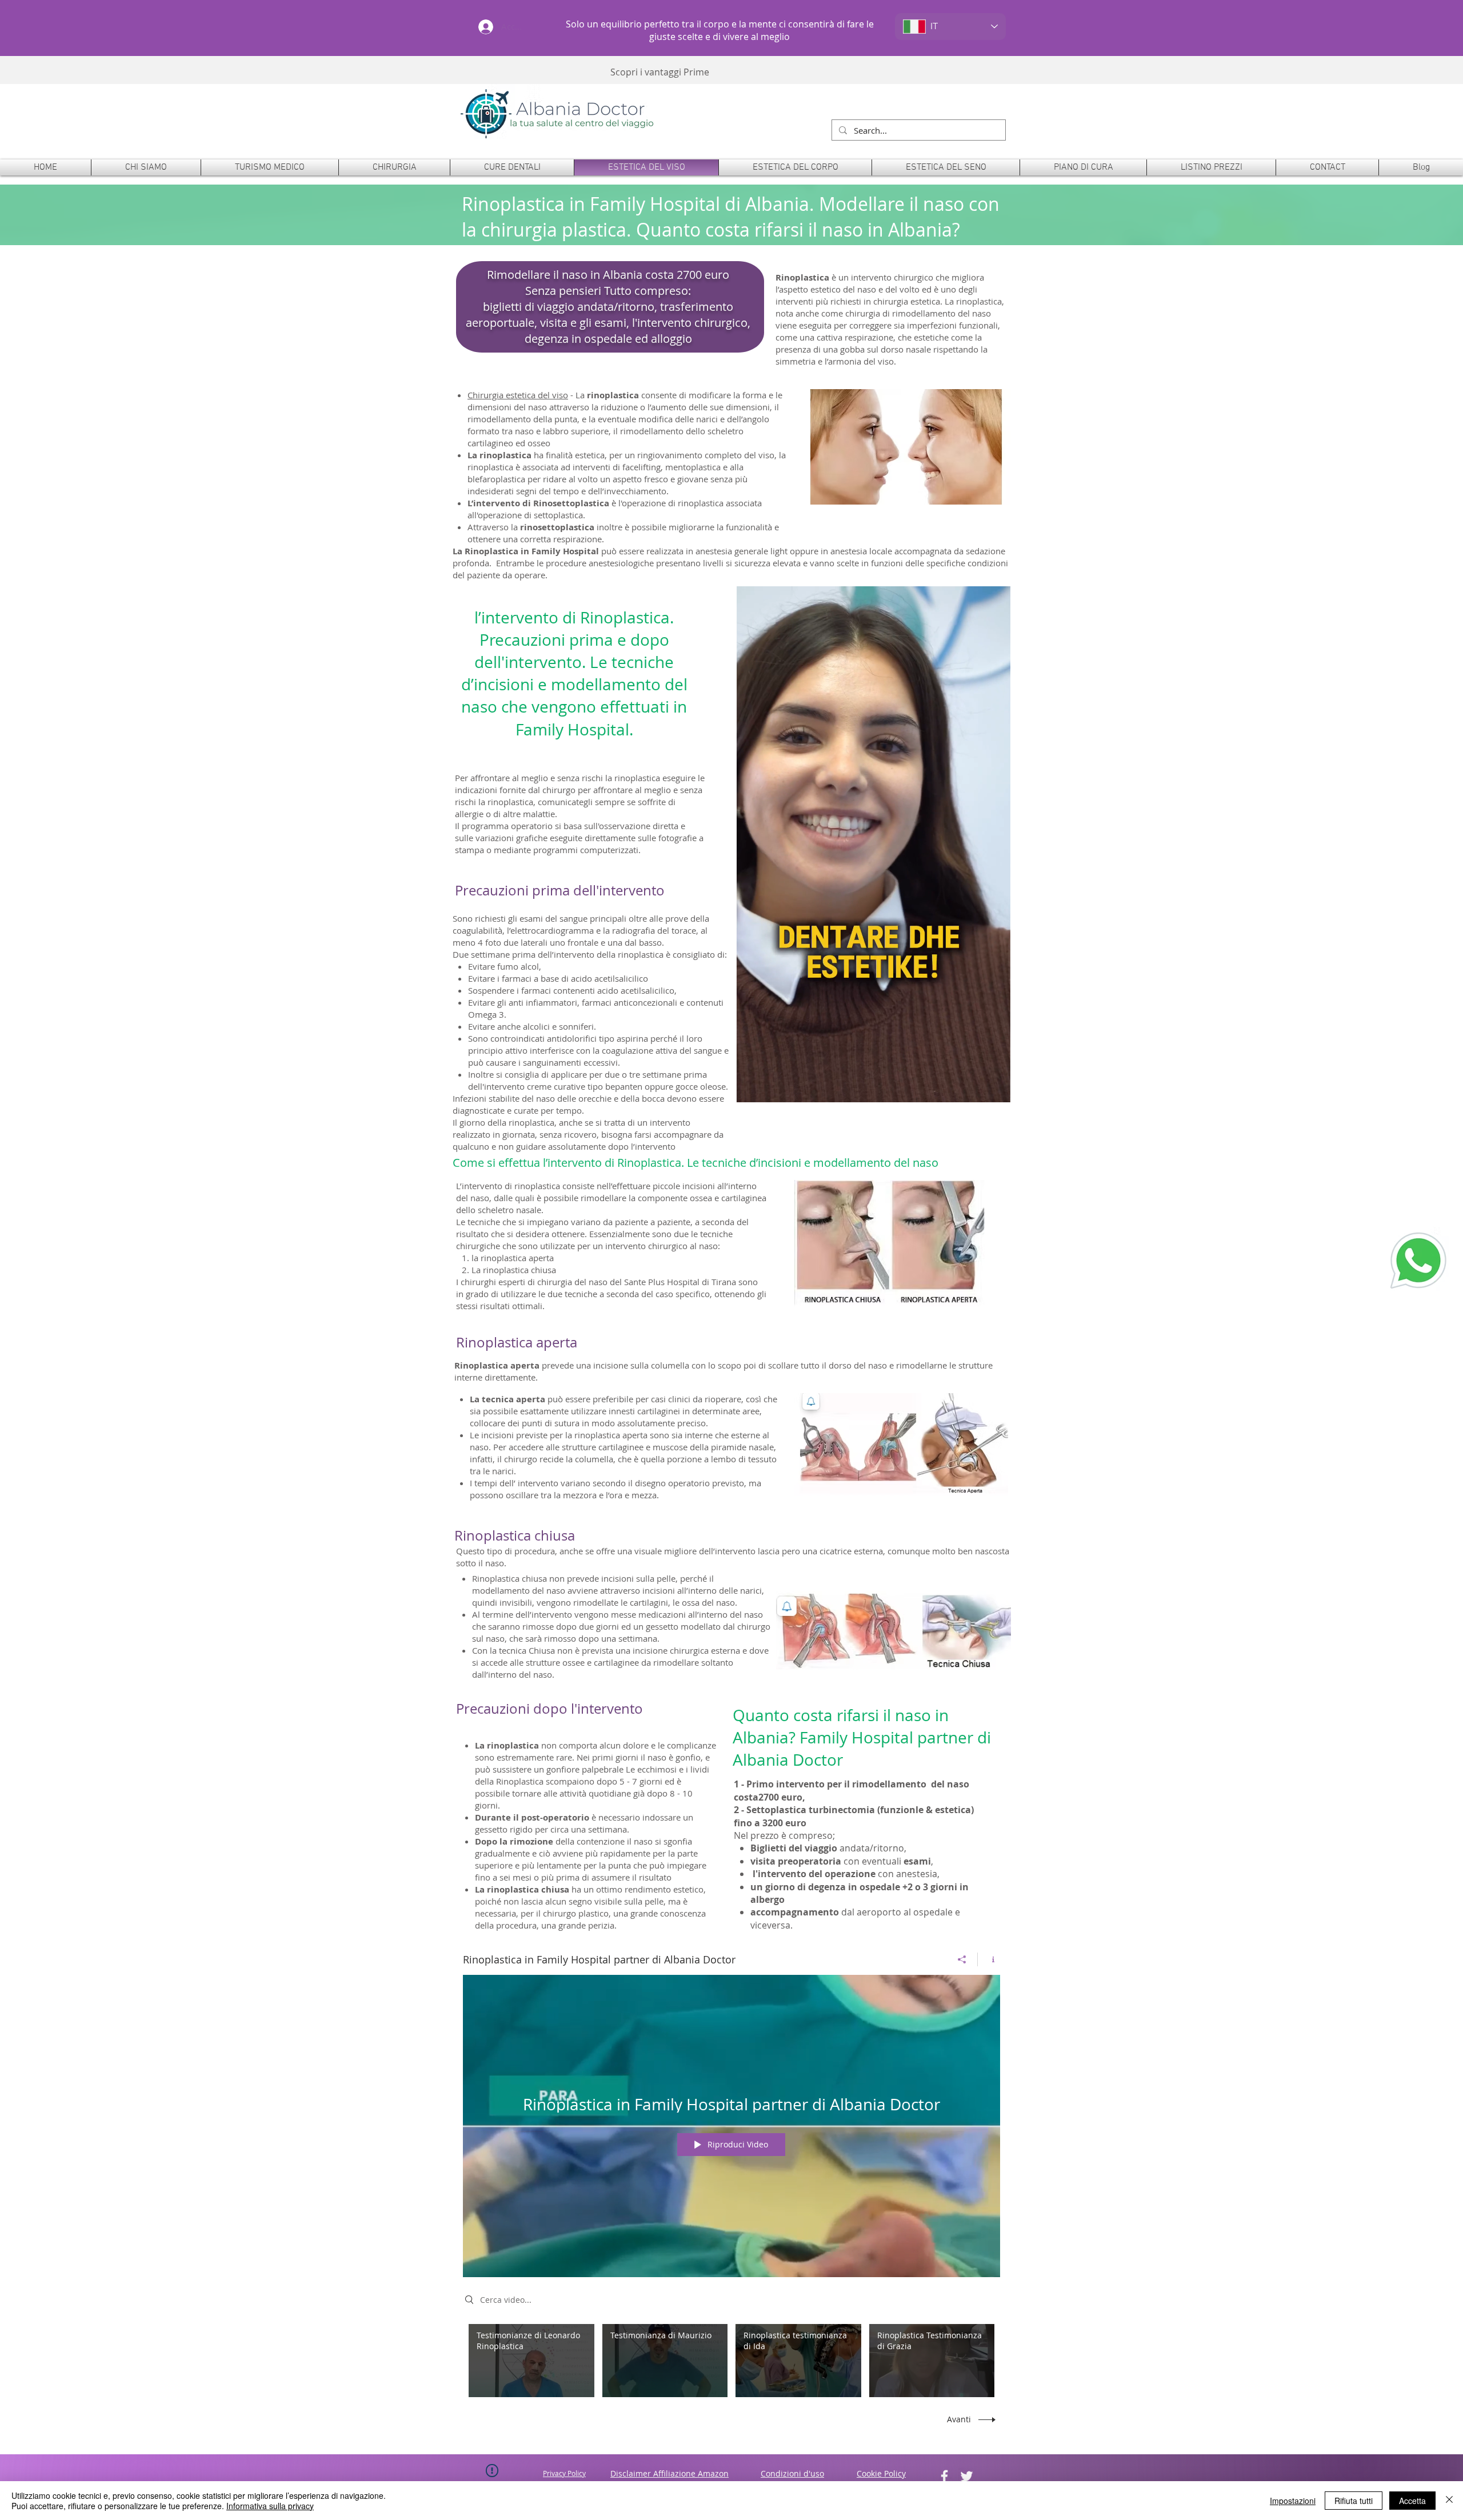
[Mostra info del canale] (989, 1959)
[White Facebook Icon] (944, 2476)
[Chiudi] (1449, 2501)
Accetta (1412, 2501)
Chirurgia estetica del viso (518, 395)
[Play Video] (531, 2360)
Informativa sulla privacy (270, 2506)
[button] (394, 167)
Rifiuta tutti (1354, 2501)
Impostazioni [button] (1293, 2501)
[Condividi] (962, 1959)
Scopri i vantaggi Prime (660, 72)
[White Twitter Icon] (967, 2476)
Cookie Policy (881, 2473)
